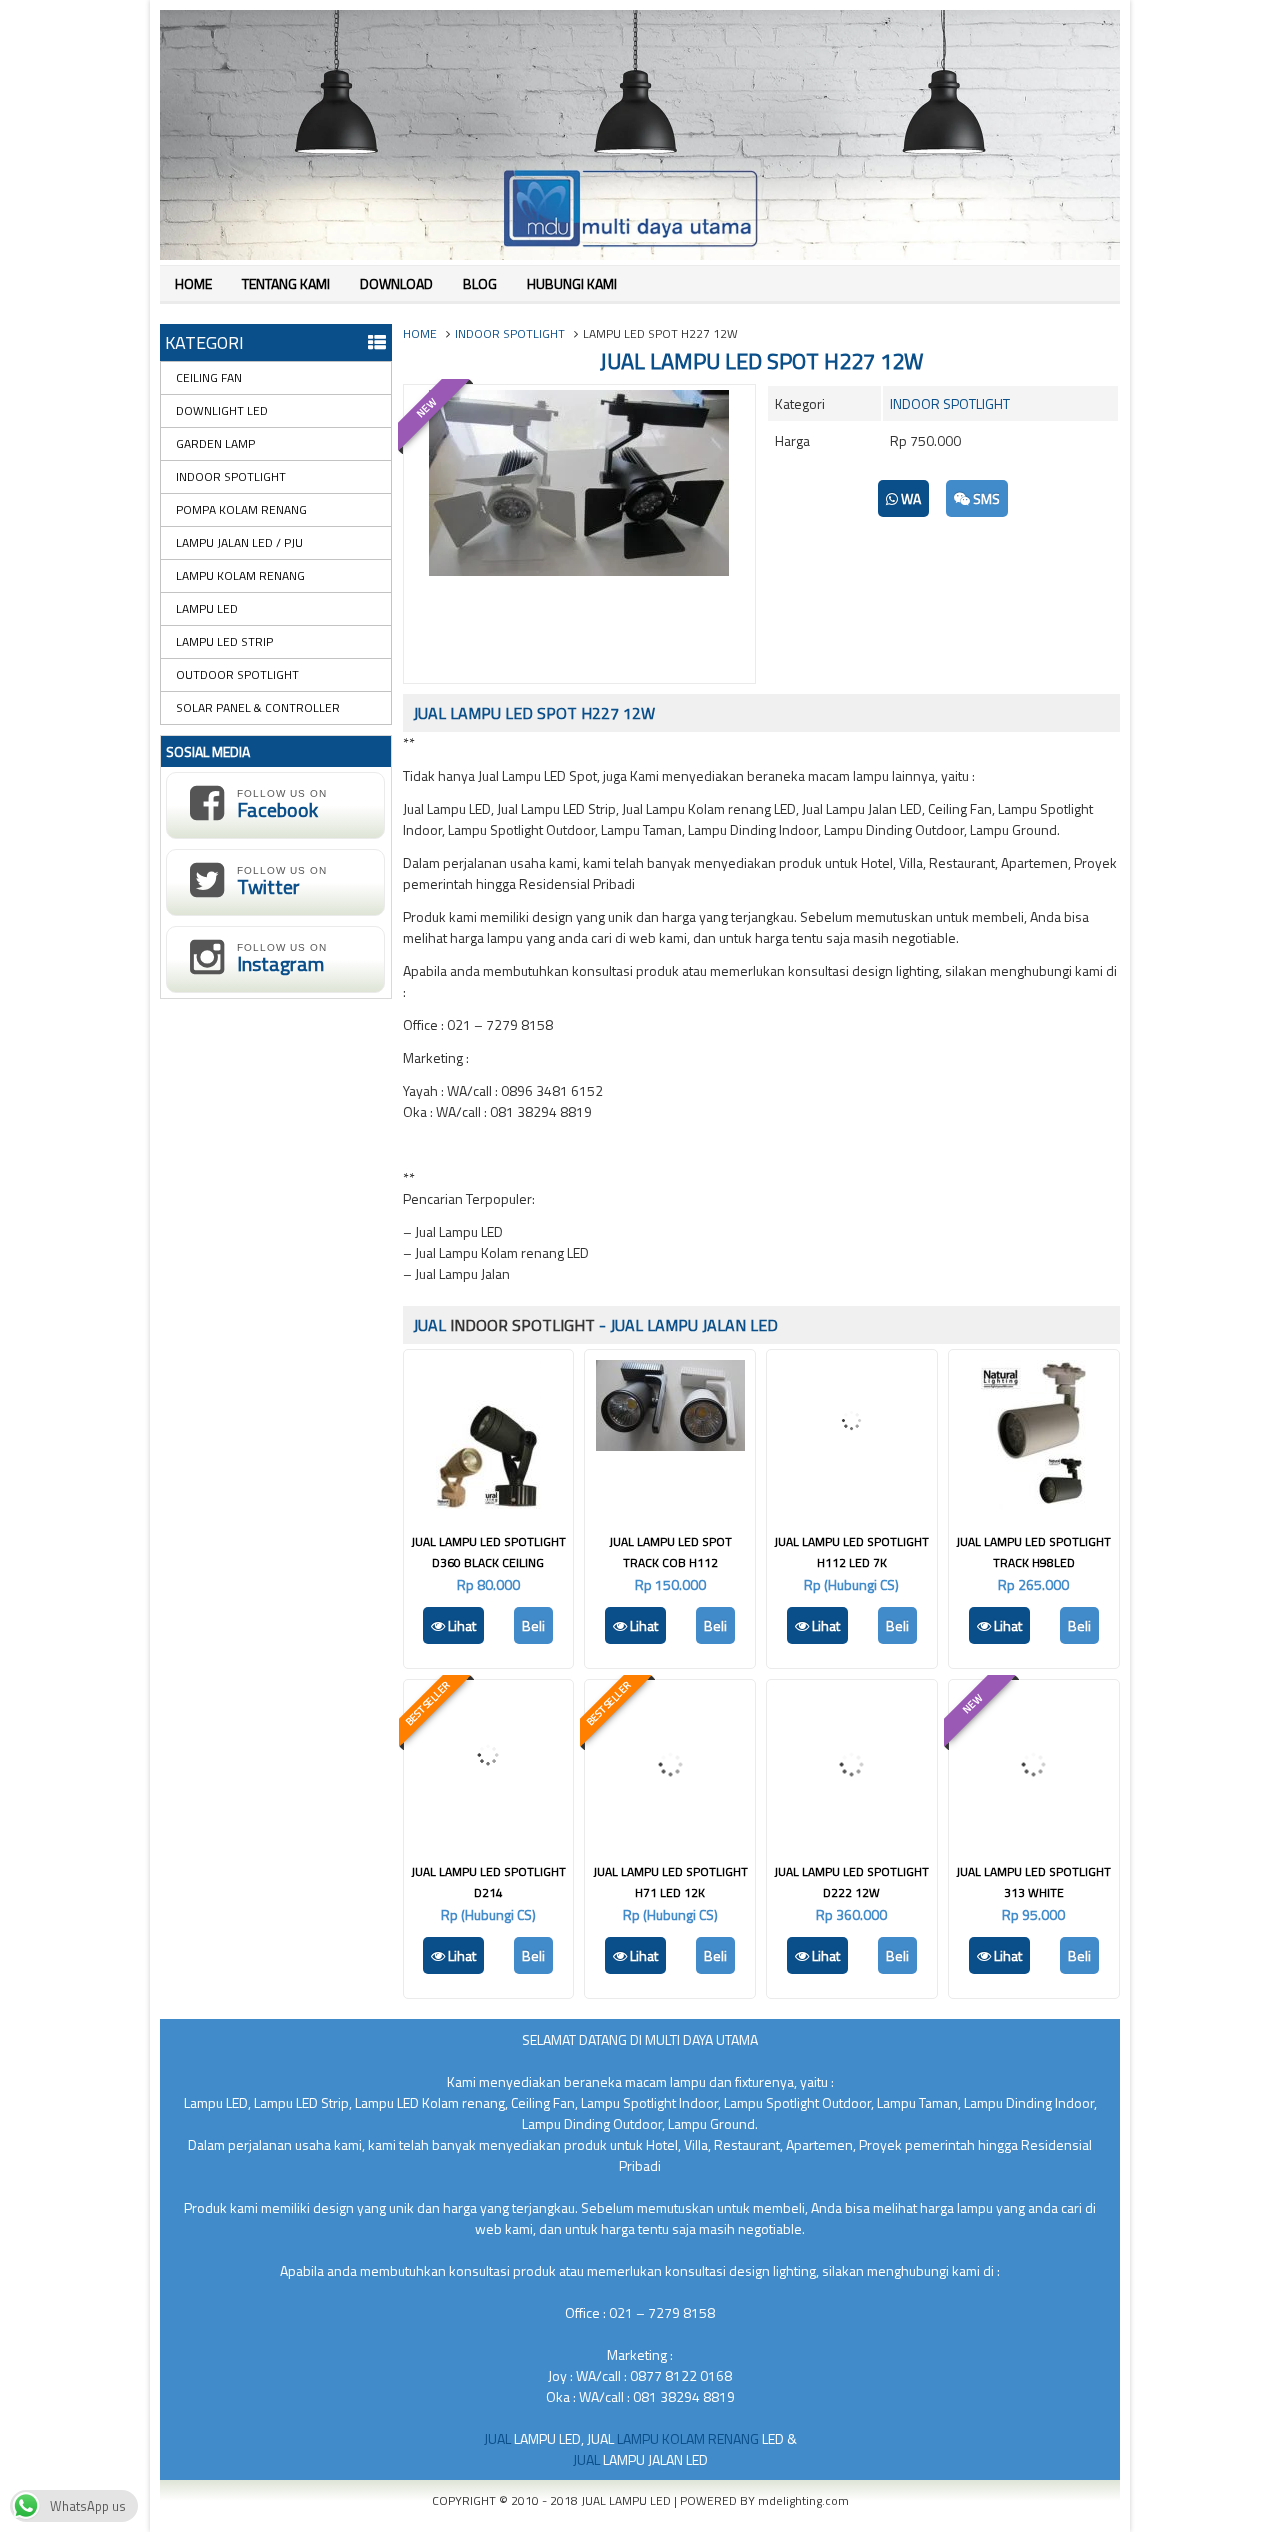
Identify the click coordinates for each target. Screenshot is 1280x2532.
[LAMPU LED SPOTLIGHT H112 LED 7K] (851, 1475)
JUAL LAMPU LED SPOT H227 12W (761, 361)
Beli (533, 1625)
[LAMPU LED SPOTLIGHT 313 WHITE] (1033, 1833)
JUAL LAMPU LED (627, 2500)
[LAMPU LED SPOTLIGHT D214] (488, 1814)
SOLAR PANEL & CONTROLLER (258, 707)
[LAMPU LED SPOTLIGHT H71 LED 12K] (670, 1833)
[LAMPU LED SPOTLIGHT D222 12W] (851, 1833)
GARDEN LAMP (215, 443)
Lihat (460, 1625)
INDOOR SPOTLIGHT (510, 333)
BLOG (480, 283)
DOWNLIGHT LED (222, 410)
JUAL (499, 2438)
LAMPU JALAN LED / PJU (239, 542)
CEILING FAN (209, 377)
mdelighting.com (803, 2500)
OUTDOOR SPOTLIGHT (237, 674)
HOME (193, 283)
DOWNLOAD (396, 283)
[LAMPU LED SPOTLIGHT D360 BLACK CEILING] (488, 1503)
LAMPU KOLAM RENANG (240, 575)
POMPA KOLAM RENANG (241, 509)
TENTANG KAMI (286, 283)
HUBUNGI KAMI (572, 283)
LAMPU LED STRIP (224, 641)
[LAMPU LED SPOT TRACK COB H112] (670, 1445)
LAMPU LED (207, 608)
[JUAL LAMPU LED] (640, 254)
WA (909, 498)
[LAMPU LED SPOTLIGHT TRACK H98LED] (1033, 1503)
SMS (985, 498)
